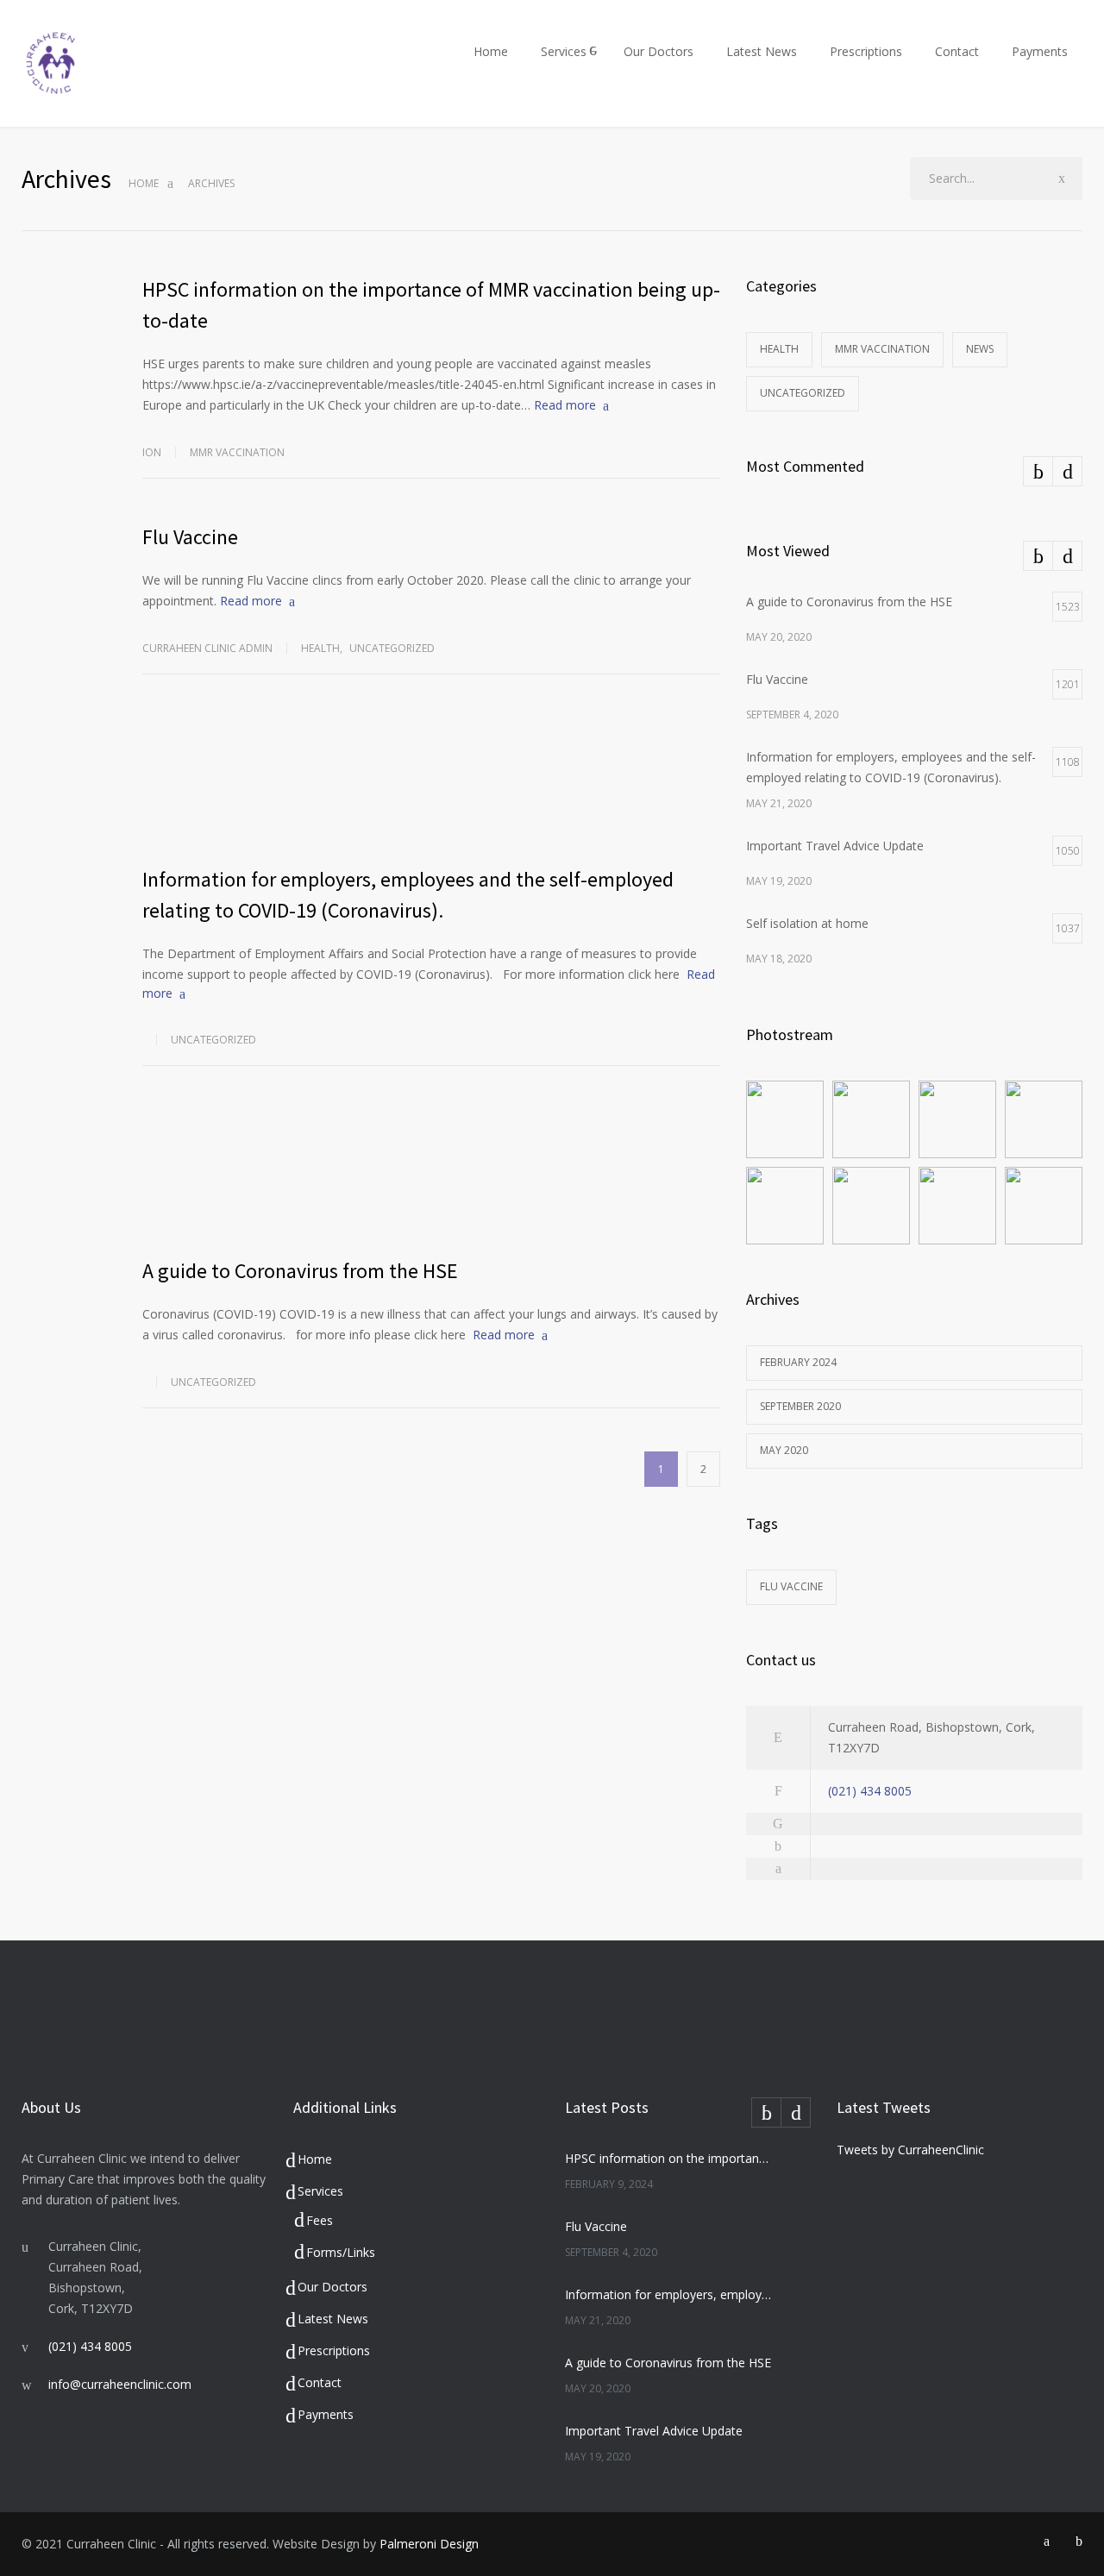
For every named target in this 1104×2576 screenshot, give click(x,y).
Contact (957, 51)
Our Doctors (659, 51)
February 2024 (798, 1362)
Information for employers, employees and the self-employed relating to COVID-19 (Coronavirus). (669, 2294)
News (980, 349)
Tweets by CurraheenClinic (910, 2150)
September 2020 (800, 1406)
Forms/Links (341, 2252)
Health (320, 648)
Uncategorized (392, 648)
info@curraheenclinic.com (120, 2384)
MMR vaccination (237, 452)
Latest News (762, 51)
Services (564, 51)
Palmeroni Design (429, 2544)
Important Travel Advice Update (654, 2431)
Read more (565, 405)
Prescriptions (866, 51)
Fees (320, 2220)
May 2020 (784, 1450)
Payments (1040, 51)
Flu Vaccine (190, 537)
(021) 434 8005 (870, 1791)
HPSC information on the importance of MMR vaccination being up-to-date (669, 2158)
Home (491, 51)
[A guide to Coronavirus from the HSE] (431, 1174)
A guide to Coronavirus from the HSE (300, 1271)
